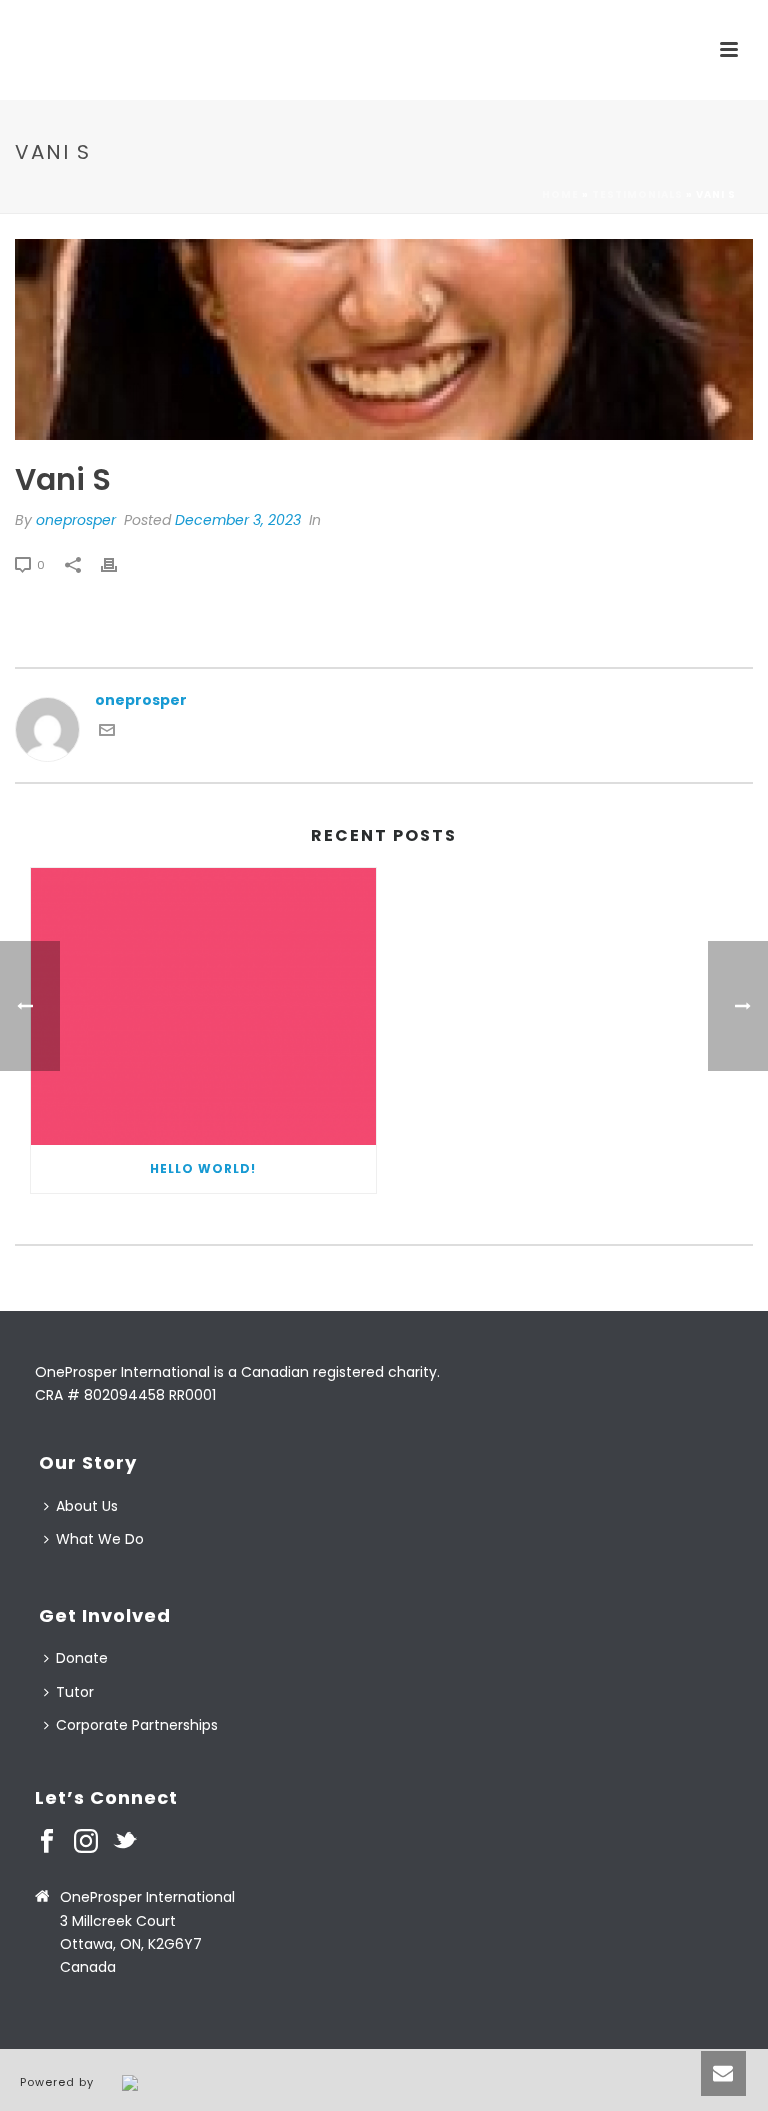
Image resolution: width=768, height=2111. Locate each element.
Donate (82, 1658)
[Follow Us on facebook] (47, 1842)
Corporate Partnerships (137, 1725)
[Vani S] (384, 339)
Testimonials (637, 194)
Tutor (75, 1692)
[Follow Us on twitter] (125, 1842)
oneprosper (76, 520)
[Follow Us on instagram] (86, 1842)
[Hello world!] (203, 1006)
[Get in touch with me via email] (107, 733)
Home (560, 194)
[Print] (119, 564)
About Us (87, 1506)
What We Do (100, 1539)
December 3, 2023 (238, 520)
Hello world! (203, 1168)
